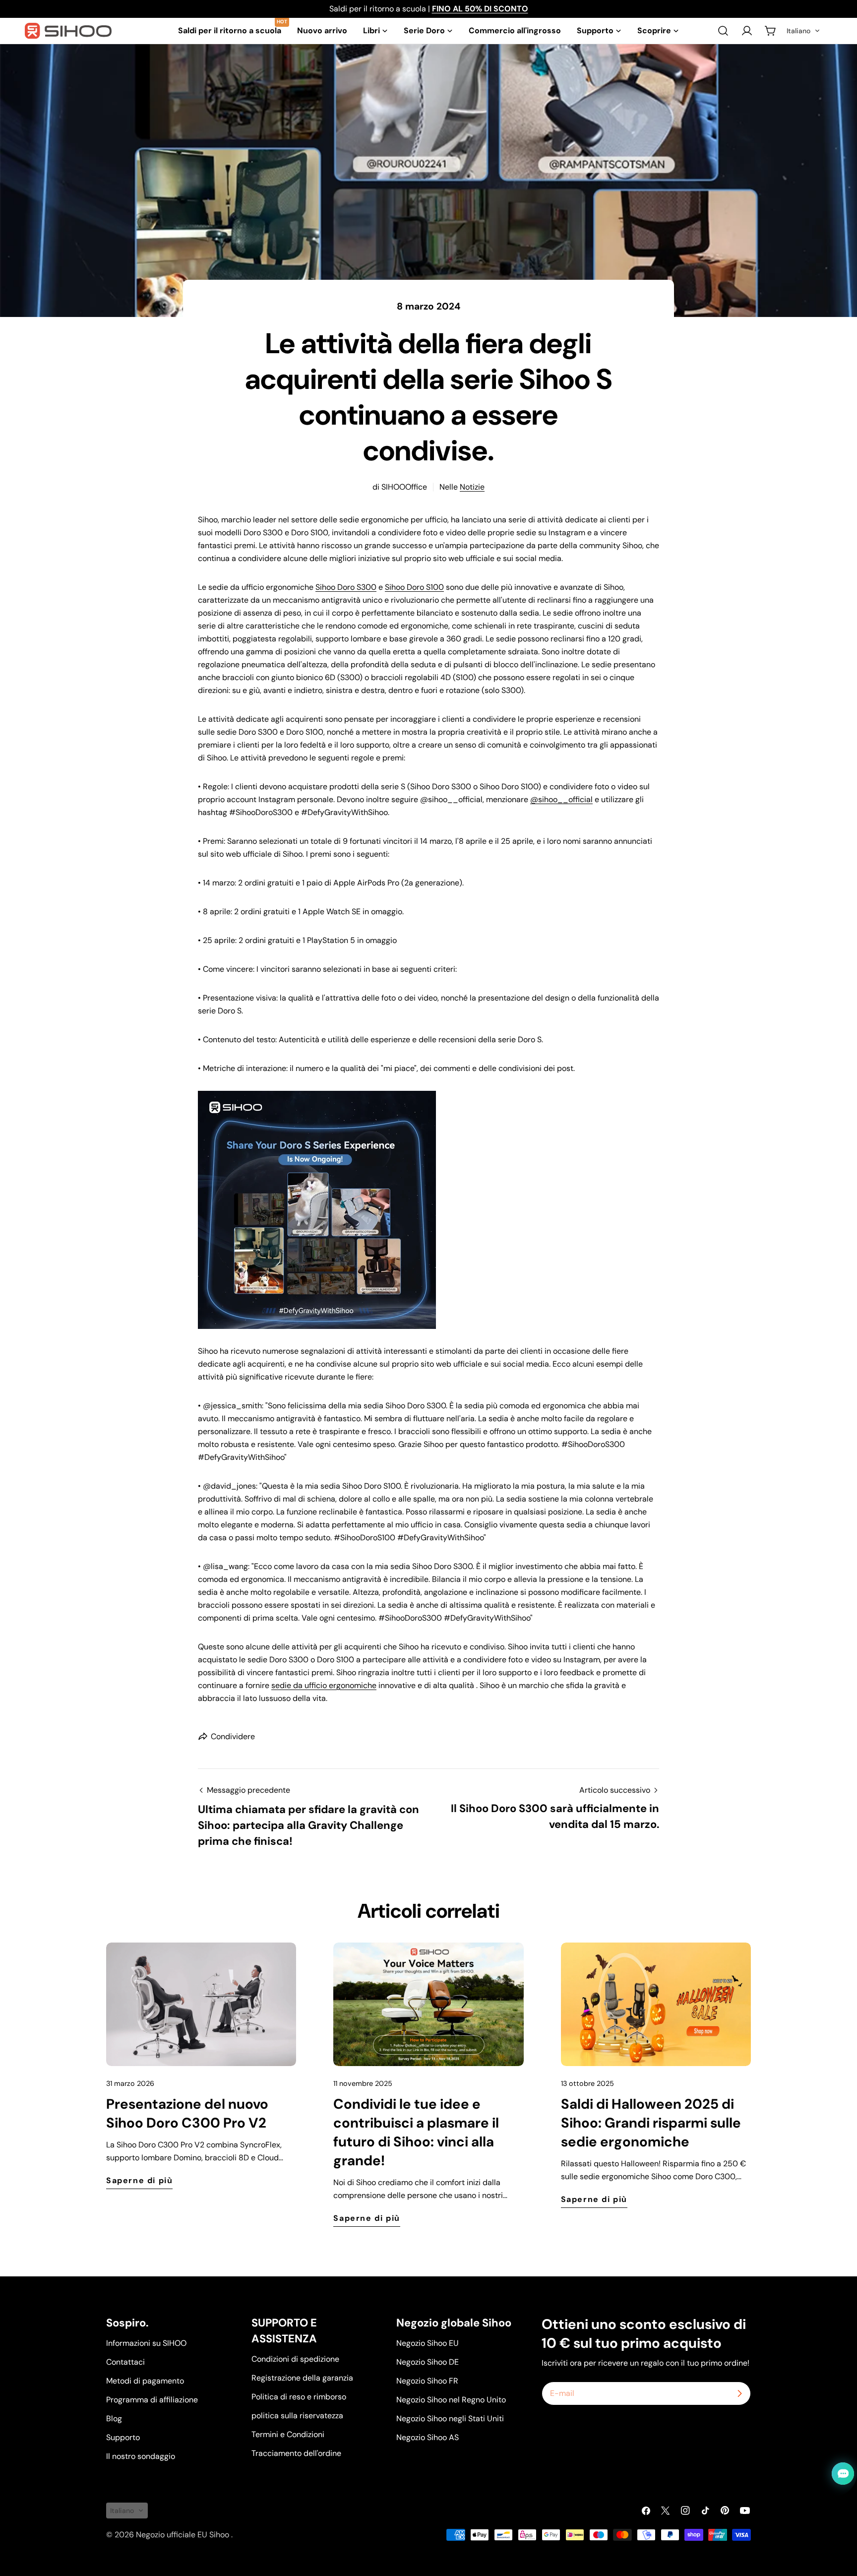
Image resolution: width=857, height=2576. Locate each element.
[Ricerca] (723, 31)
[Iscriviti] (739, 2393)
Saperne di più (139, 2180)
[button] (803, 31)
